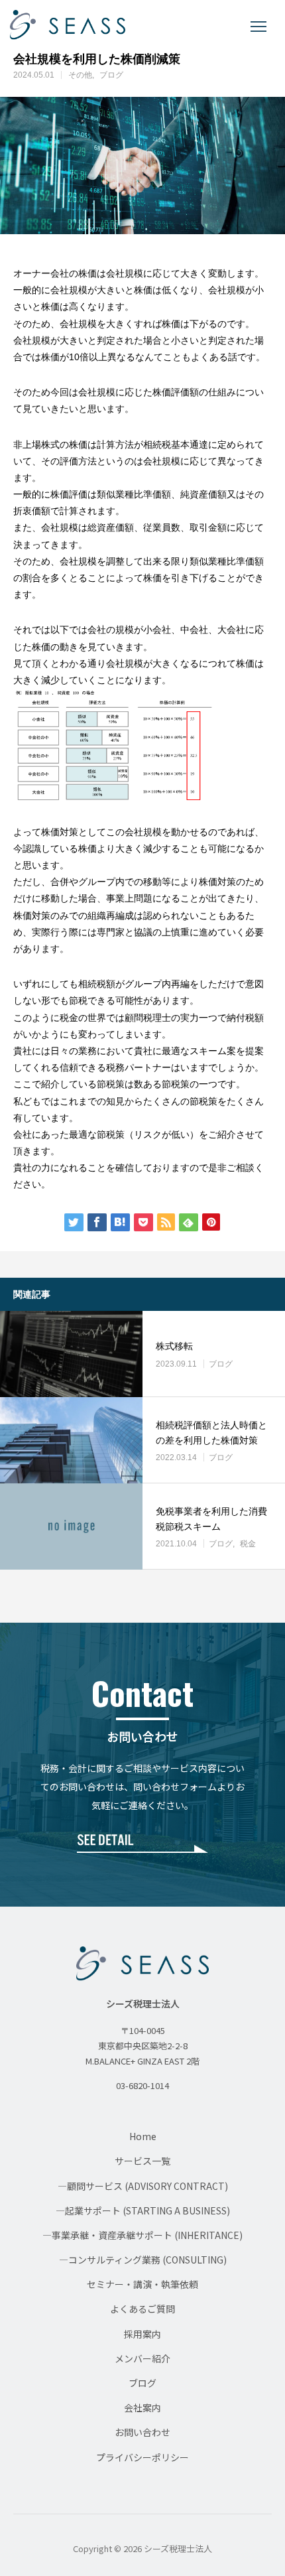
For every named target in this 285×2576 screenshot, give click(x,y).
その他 (80, 75)
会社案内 (142, 2407)
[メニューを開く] (258, 27)
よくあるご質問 (142, 2309)
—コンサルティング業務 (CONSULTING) (143, 2260)
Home (143, 2136)
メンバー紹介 (142, 2358)
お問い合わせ (142, 2432)
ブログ (111, 75)
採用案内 (142, 2334)
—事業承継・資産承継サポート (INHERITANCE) (142, 2235)
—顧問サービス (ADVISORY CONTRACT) (143, 2186)
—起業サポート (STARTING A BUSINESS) (143, 2210)
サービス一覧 (142, 2161)
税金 (248, 1544)
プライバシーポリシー (142, 2457)
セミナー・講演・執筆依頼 (142, 2284)
